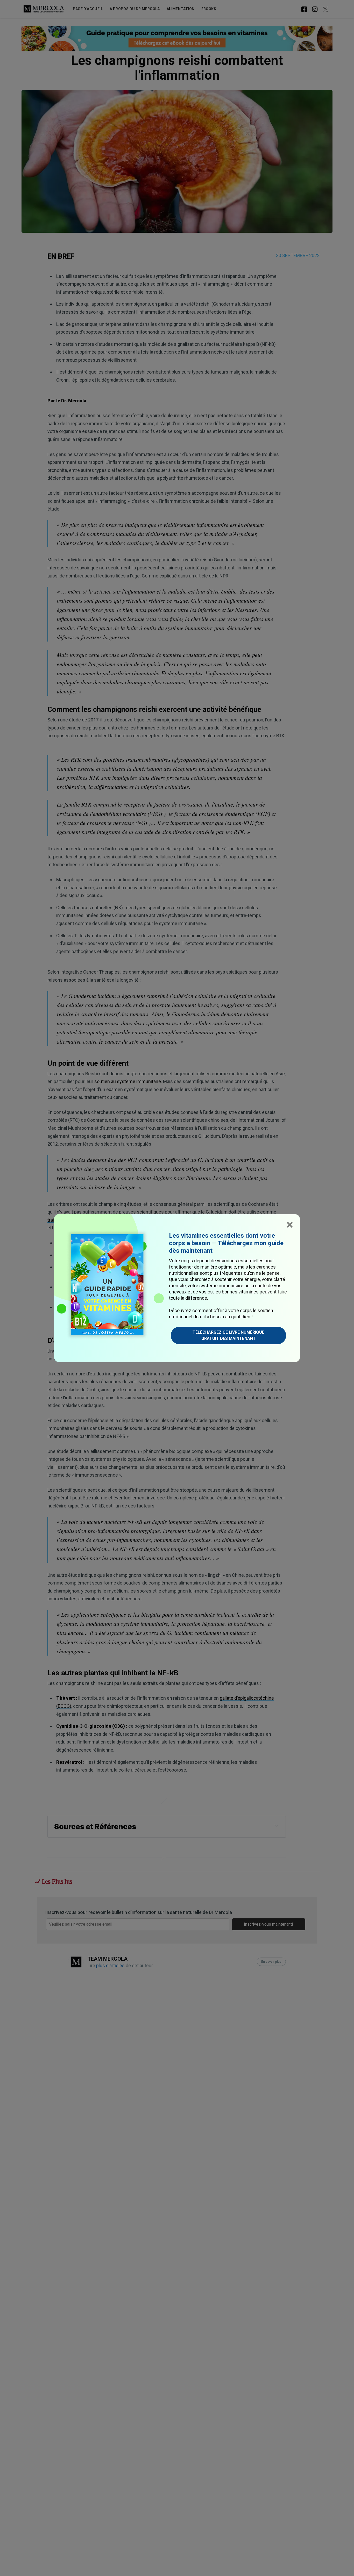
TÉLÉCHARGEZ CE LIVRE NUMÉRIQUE (228, 1335)
